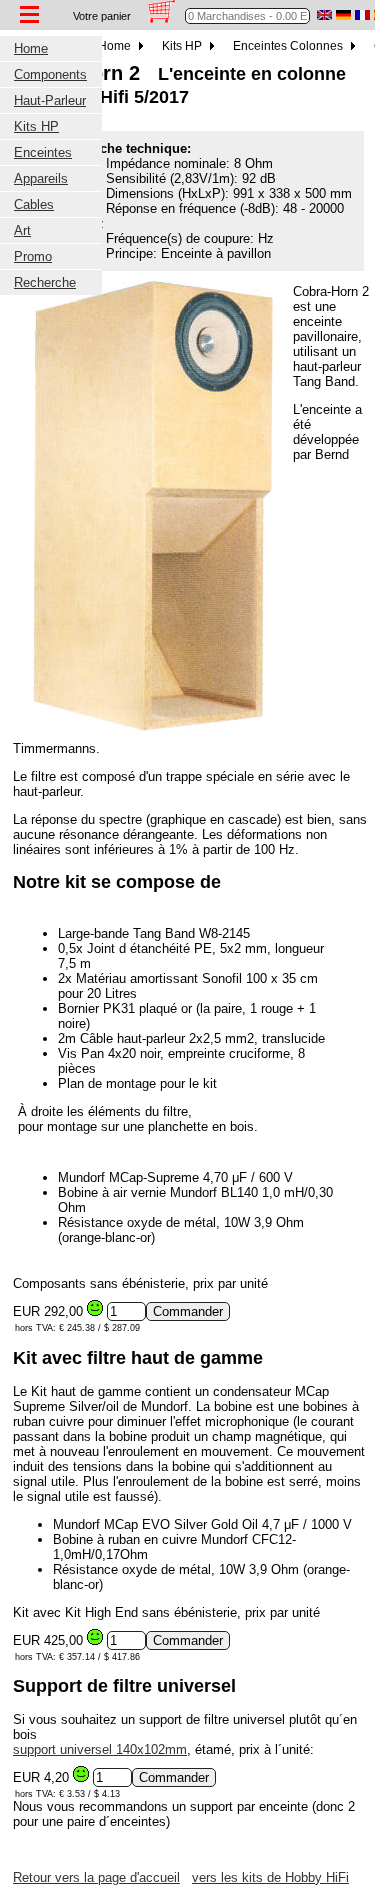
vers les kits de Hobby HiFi (270, 1877)
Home (116, 46)
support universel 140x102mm (100, 1749)
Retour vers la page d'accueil (96, 1877)
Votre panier (102, 16)
